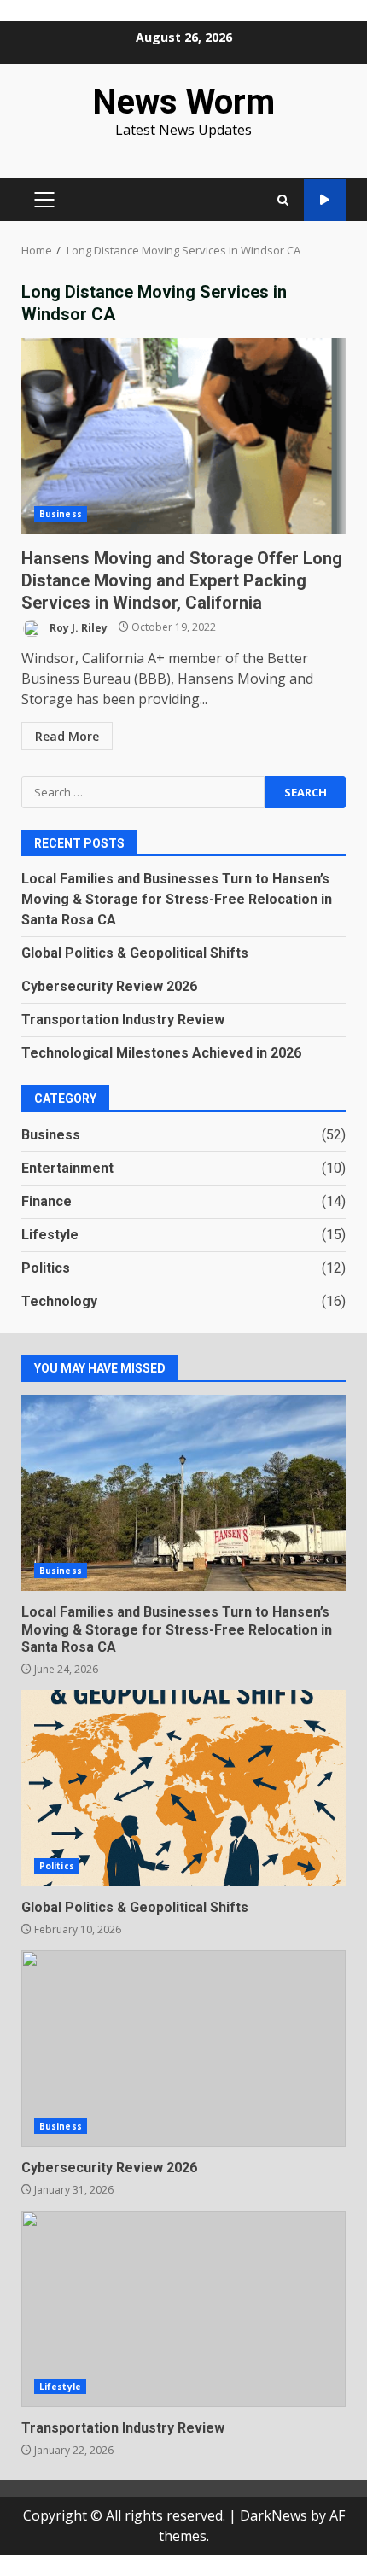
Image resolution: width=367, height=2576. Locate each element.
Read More (67, 736)
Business (61, 514)
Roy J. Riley (77, 627)
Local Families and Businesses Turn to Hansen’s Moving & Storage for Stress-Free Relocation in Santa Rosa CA (177, 899)
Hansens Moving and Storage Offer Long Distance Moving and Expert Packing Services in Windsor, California (183, 436)
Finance (47, 1201)
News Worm (183, 102)
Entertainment (67, 1168)
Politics (46, 1268)
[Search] (283, 200)
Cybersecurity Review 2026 (109, 986)
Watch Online (325, 200)
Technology (59, 1301)
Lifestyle (50, 1235)
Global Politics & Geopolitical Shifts (135, 953)
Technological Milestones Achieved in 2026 (161, 1053)
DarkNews (274, 2515)
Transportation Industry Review (123, 1020)
